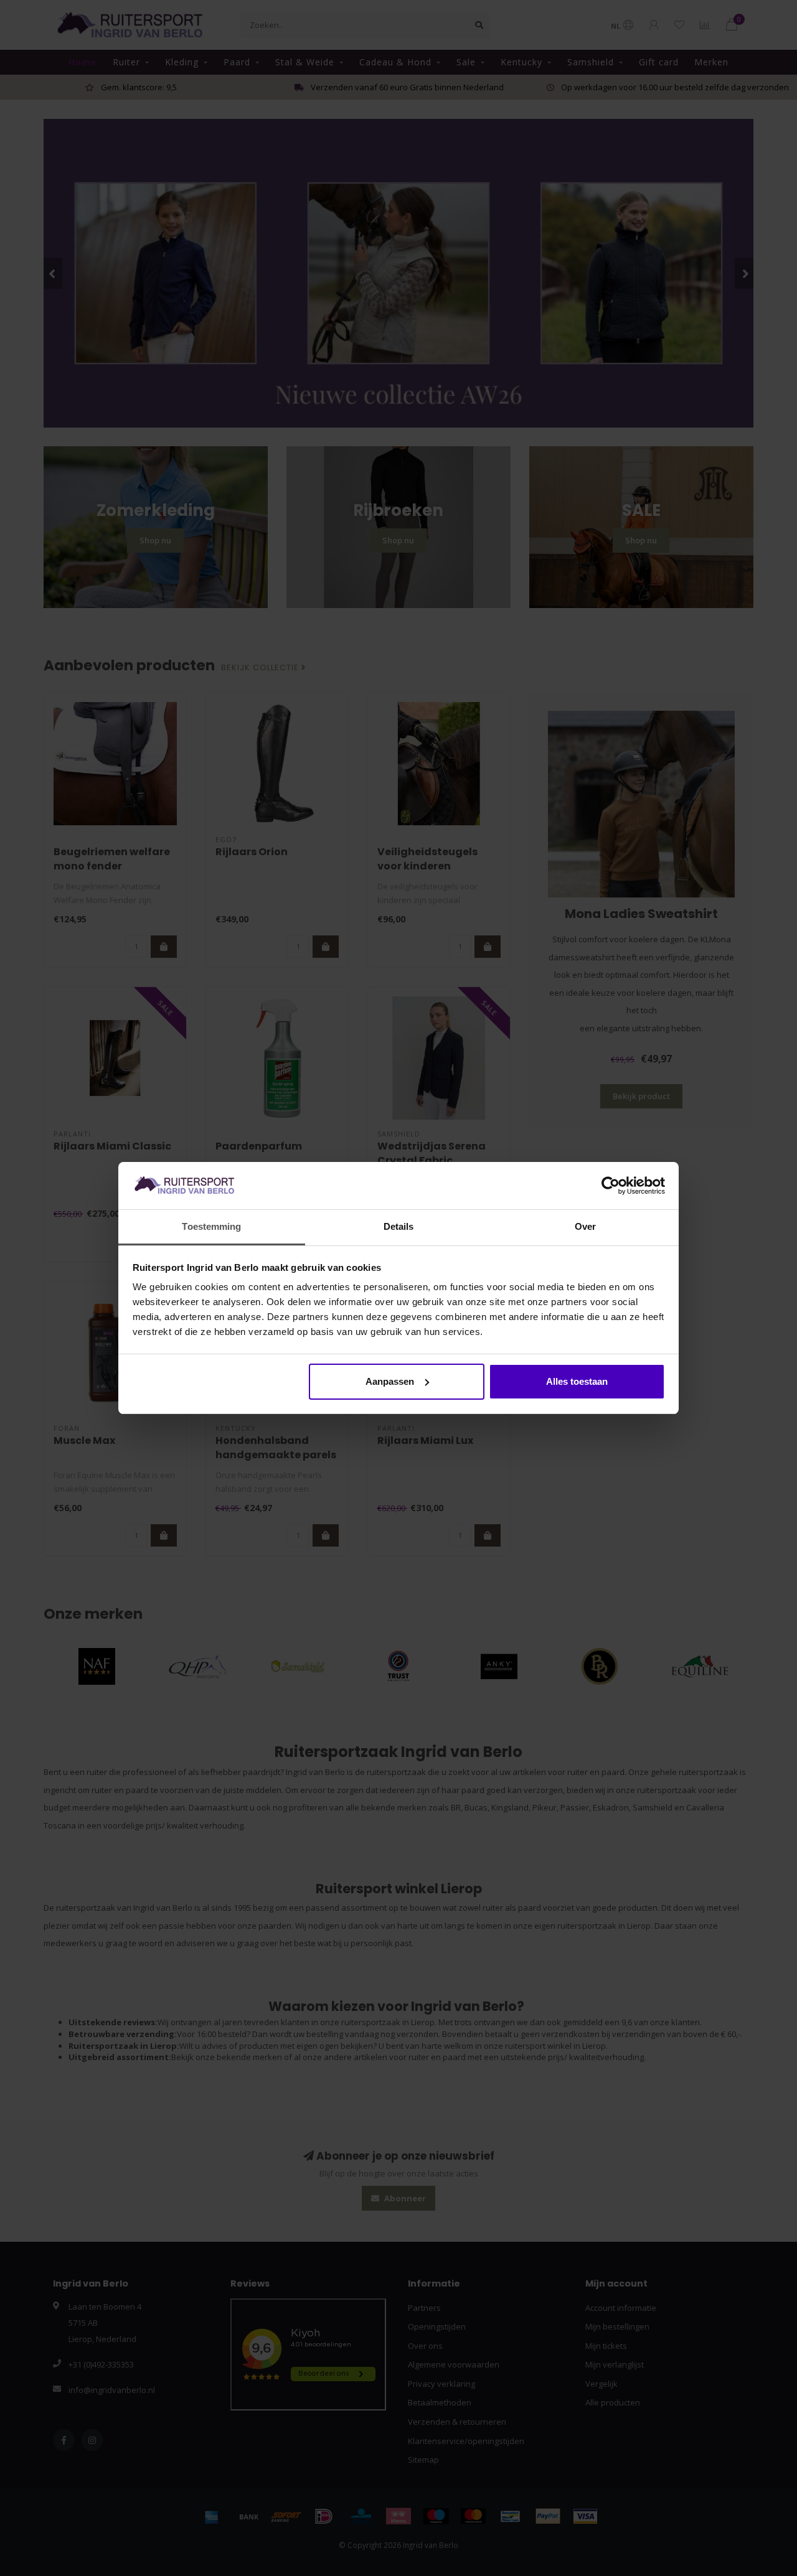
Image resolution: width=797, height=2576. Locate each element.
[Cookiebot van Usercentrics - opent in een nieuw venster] (611, 1186)
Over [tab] (585, 1226)
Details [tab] (399, 1226)
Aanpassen (390, 1381)
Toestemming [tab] (211, 1226)
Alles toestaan (577, 1381)
